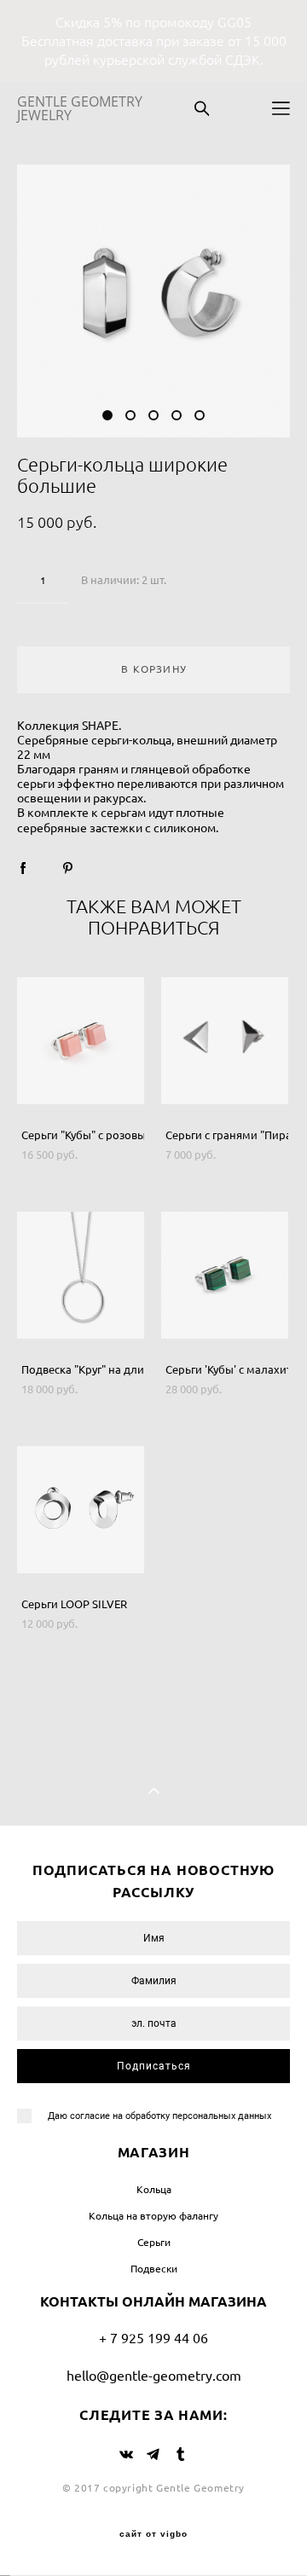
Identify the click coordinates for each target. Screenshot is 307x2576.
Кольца (154, 2189)
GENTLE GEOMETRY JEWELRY (80, 108)
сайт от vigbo (153, 2534)
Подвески (154, 2269)
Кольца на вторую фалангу (153, 2216)
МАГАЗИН (154, 2153)
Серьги (154, 2242)
